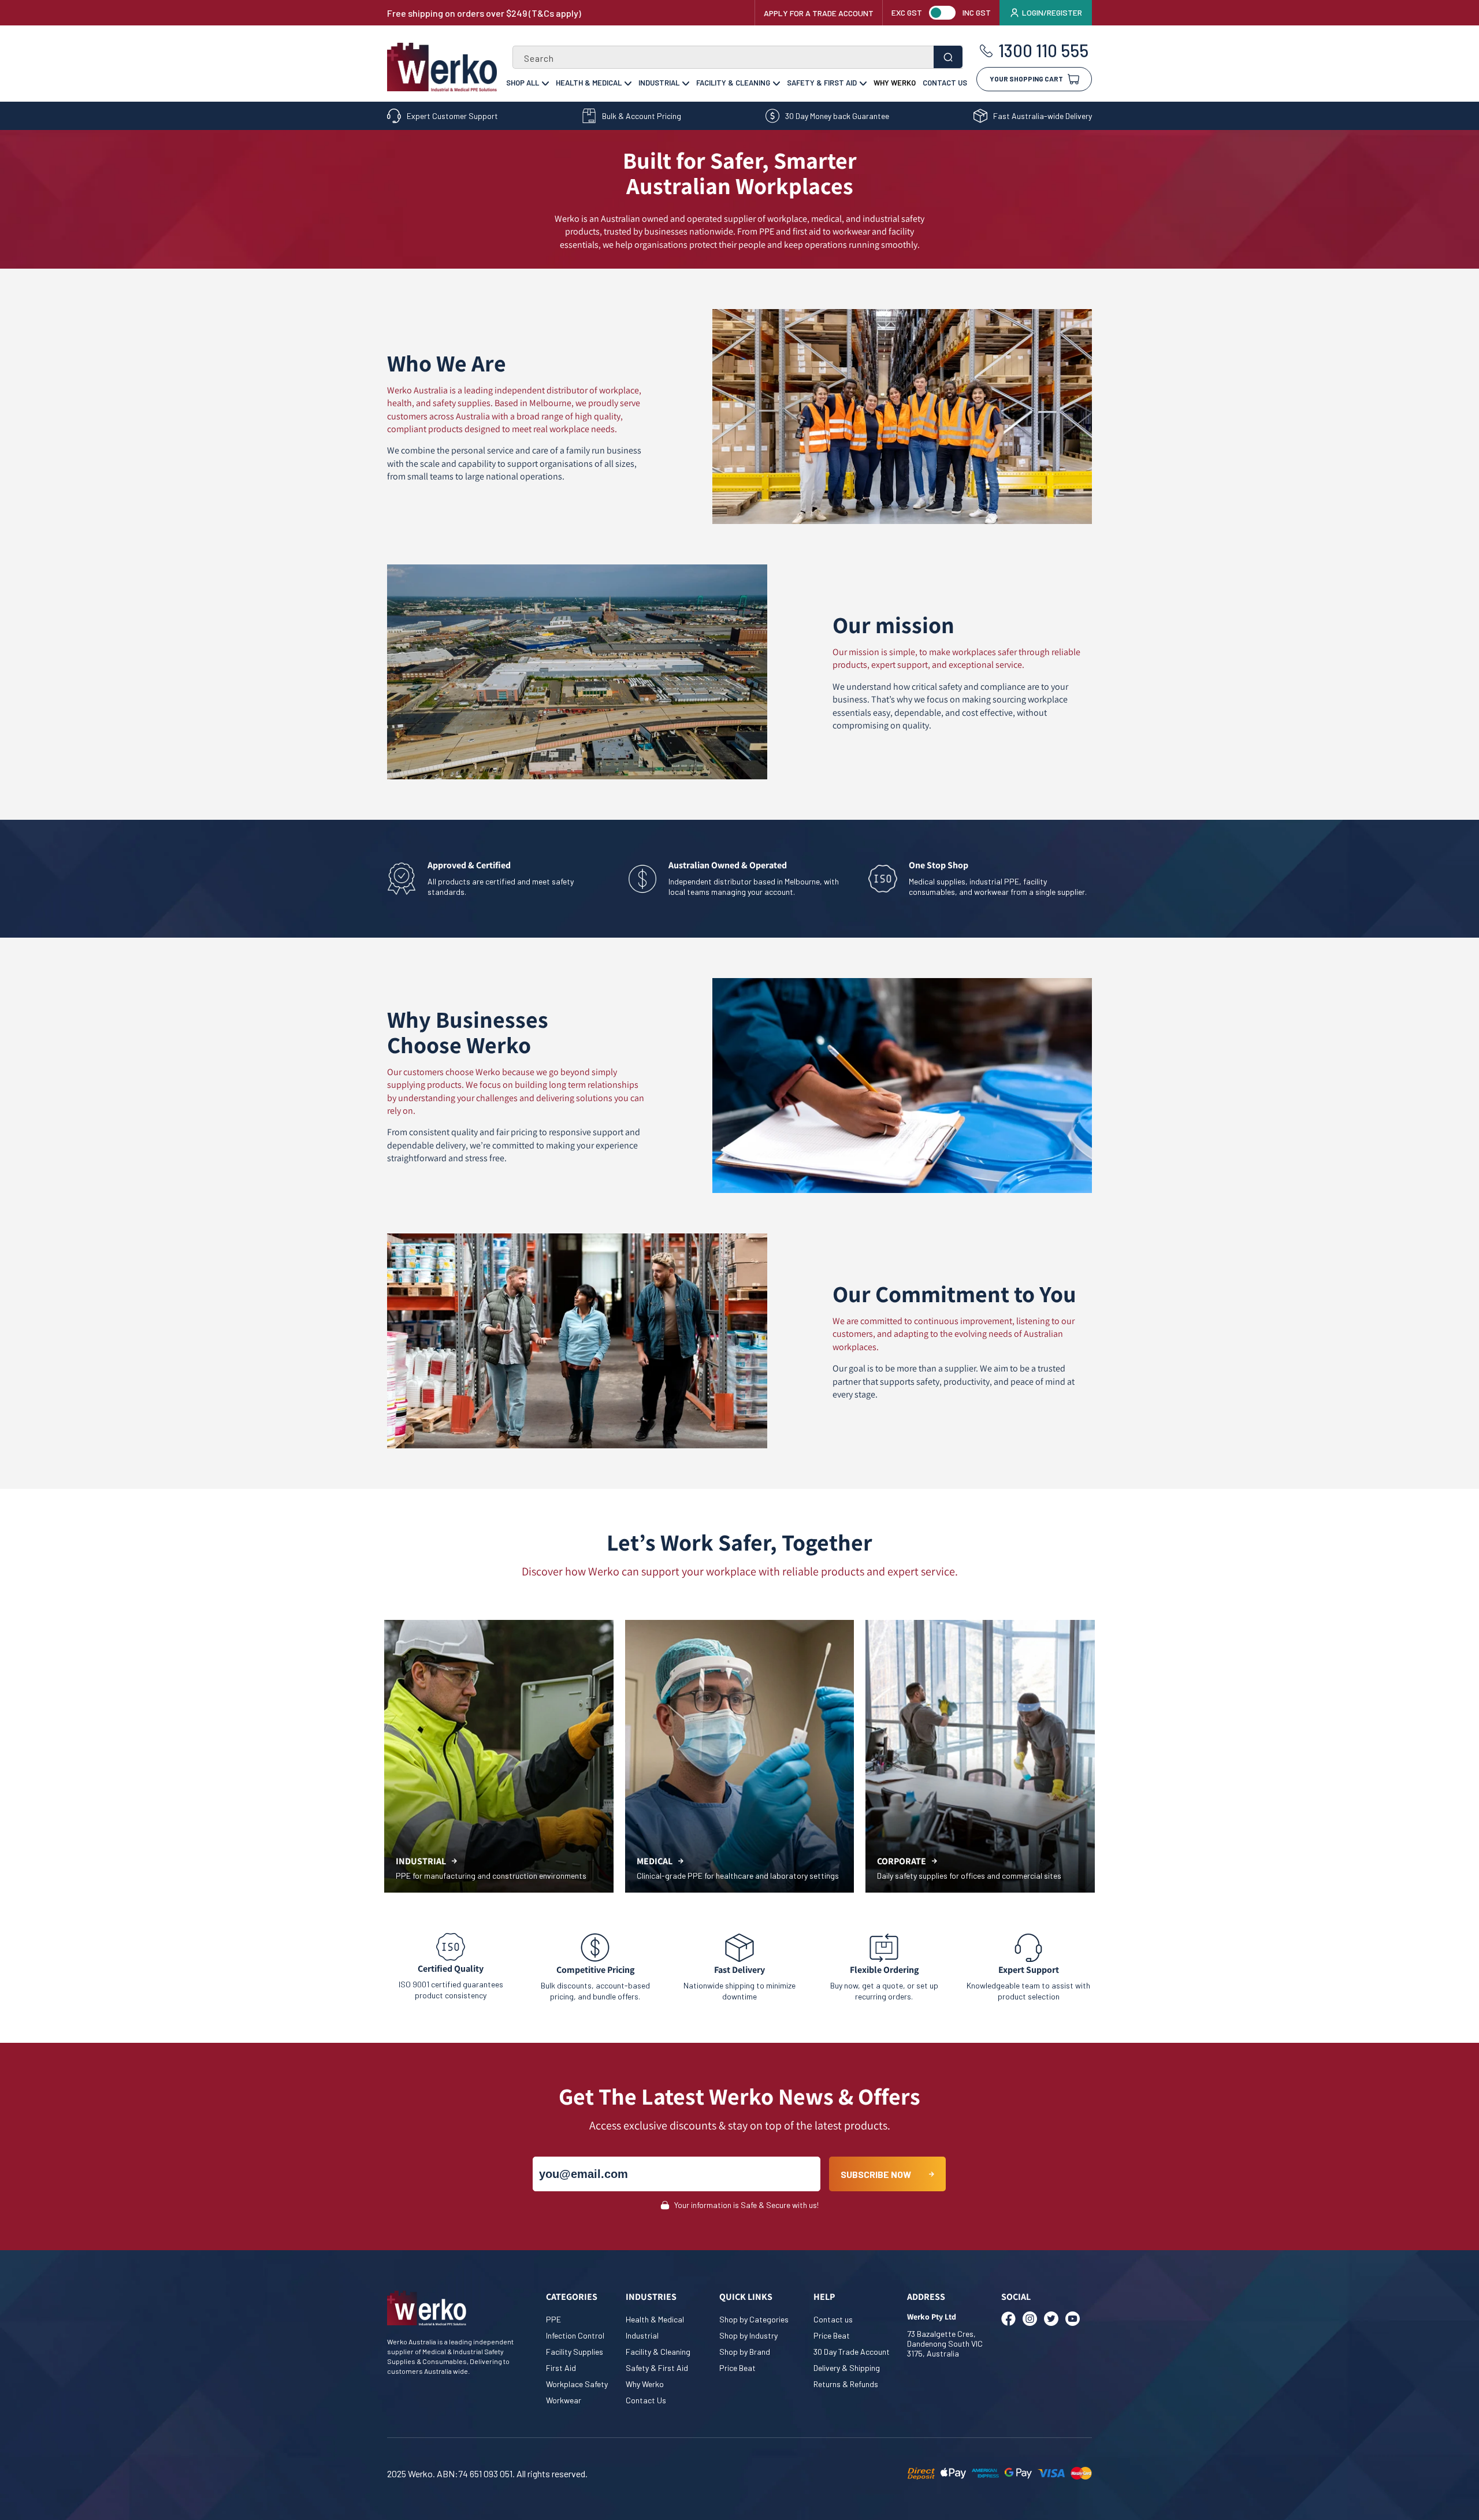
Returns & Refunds (846, 2384)
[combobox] (737, 57)
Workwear (564, 2400)
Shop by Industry (748, 2335)
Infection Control (575, 2335)
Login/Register (1052, 12)
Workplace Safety (577, 2384)
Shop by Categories (754, 2319)
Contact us (833, 2319)
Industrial (659, 83)
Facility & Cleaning (733, 83)
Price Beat (737, 2368)
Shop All (523, 83)
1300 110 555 (1043, 51)
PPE (553, 2319)
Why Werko (895, 83)
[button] (1034, 75)
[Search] (948, 57)
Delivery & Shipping (847, 2368)
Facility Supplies (575, 2352)
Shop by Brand (745, 2352)
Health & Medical (589, 83)
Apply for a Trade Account (819, 13)
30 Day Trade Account (852, 2352)
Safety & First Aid (822, 83)
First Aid (561, 2368)
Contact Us (945, 83)
